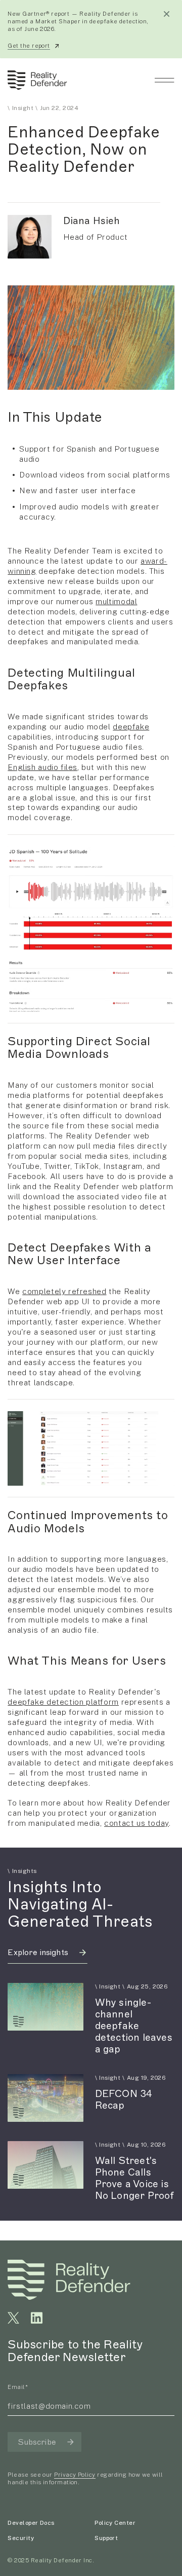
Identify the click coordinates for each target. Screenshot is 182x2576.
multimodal (116, 601)
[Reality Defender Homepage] (35, 80)
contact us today (136, 1823)
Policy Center (115, 2523)
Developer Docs (31, 2523)
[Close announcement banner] (167, 14)
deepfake (131, 726)
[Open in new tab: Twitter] (13, 2318)
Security (21, 2538)
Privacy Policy (75, 2475)
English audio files (42, 767)
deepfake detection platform (63, 1702)
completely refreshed (64, 1291)
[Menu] (164, 80)
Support (106, 2538)
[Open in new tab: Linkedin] (37, 2318)
